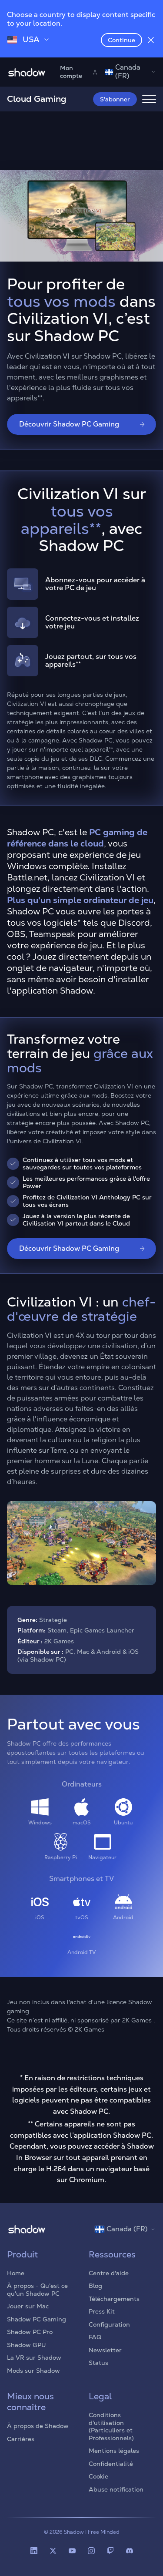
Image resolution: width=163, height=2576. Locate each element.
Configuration (109, 2324)
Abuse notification (116, 2489)
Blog (95, 2286)
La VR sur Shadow (34, 2358)
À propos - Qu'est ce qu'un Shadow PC (37, 2290)
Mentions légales (114, 2451)
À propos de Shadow (38, 2426)
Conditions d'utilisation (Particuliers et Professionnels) (111, 2427)
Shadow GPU (27, 2345)
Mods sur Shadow (33, 2371)
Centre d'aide (109, 2273)
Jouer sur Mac (28, 2306)
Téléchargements (114, 2299)
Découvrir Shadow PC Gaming (69, 424)
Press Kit (102, 2311)
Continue (121, 40)
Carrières (21, 2439)
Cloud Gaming (37, 99)
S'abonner (115, 99)
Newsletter (105, 2350)
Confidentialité (111, 2464)
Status (98, 2363)
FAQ (95, 2337)
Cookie (98, 2476)
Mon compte (71, 72)
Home (16, 2273)
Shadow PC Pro (30, 2332)
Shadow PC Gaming (37, 2319)
